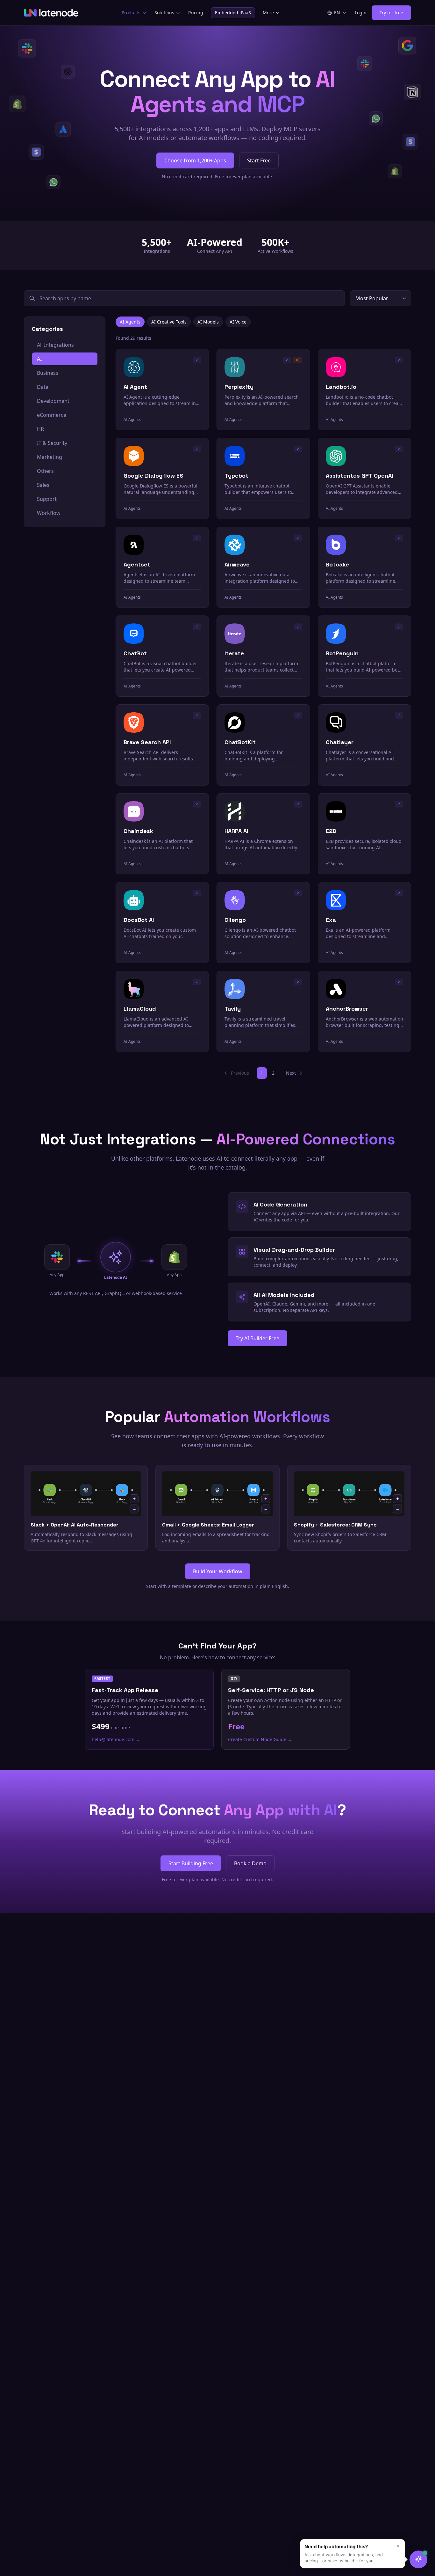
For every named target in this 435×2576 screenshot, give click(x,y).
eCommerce (52, 415)
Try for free (391, 13)
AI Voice (238, 322)
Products (131, 13)
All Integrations (55, 345)
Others (45, 471)
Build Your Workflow (218, 1571)
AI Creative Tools (169, 322)
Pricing (196, 13)
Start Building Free (191, 1863)
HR (40, 429)
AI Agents (130, 322)
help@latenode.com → (116, 1739)
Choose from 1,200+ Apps (195, 160)
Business (48, 373)
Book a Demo (250, 1863)
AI (39, 359)
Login (361, 13)
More (268, 13)
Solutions (164, 13)
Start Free (259, 160)
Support (47, 499)
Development (53, 401)
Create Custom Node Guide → (260, 1739)
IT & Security (52, 443)
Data (43, 387)
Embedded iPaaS (233, 13)
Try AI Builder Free (257, 1338)
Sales (43, 485)
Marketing (50, 457)
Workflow (49, 513)
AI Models (208, 322)
